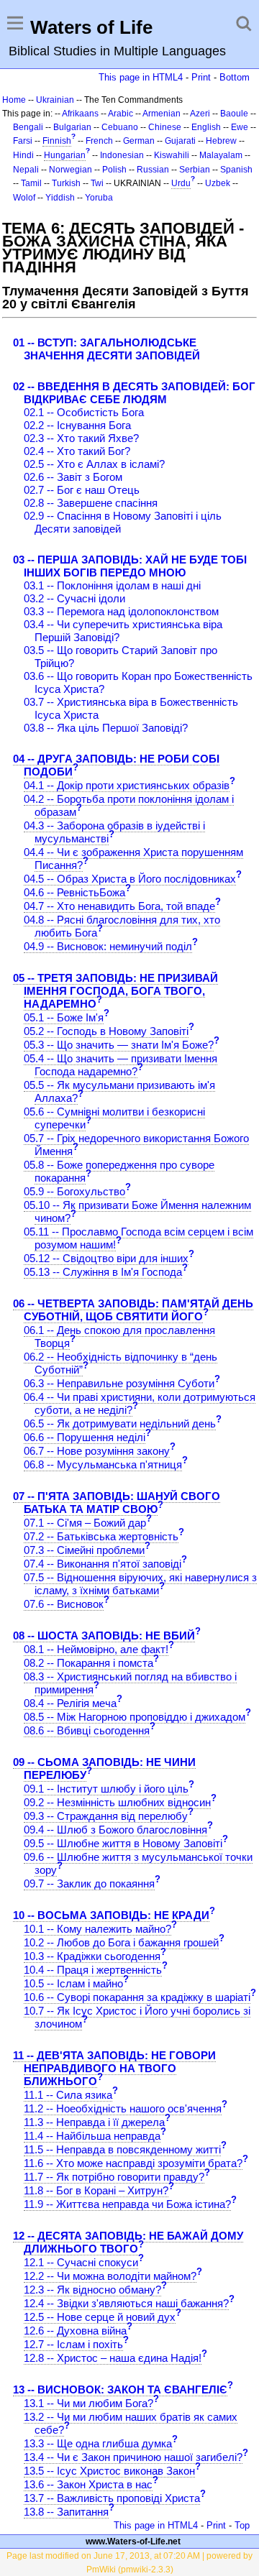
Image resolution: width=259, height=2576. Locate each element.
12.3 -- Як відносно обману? (92, 2290)
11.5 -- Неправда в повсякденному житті (122, 2149)
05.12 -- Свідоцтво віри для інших (106, 1258)
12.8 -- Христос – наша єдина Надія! (113, 2358)
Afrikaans (80, 114)
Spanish (236, 170)
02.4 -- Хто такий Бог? (77, 451)
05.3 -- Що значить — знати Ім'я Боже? (119, 1045)
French (99, 141)
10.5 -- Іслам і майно (73, 1983)
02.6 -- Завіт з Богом (73, 477)
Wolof (24, 198)
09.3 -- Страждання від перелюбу (106, 1816)
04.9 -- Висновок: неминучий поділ (108, 946)
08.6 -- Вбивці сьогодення (87, 1730)
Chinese (165, 127)
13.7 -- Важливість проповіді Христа (112, 2498)
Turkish (66, 183)
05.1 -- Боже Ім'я (64, 1017)
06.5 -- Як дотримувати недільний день (120, 1423)
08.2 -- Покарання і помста (88, 1663)
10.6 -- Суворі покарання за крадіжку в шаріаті (137, 1997)
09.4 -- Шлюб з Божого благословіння (115, 1830)
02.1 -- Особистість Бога (84, 412)
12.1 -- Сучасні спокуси (81, 2262)
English (206, 127)
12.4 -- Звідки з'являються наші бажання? (126, 2303)
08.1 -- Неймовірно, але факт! (96, 1649)
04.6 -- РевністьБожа (74, 892)
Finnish (57, 141)
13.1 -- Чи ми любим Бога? (88, 2403)
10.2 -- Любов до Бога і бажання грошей (121, 1942)
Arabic (121, 114)
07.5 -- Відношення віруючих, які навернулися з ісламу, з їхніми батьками (140, 1584)
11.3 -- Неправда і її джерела (94, 2122)
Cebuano (120, 127)
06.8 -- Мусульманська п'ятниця (103, 1464)
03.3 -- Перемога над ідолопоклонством (121, 611)
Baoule (234, 114)
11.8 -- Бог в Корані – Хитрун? (96, 2190)
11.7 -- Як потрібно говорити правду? (114, 2177)
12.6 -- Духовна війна (75, 2331)
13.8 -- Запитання (66, 2512)
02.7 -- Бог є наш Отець (82, 490)
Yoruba (99, 198)
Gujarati (180, 141)
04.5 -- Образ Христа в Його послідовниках (130, 879)
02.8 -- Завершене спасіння (91, 503)
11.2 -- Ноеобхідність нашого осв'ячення (123, 2108)
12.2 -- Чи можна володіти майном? (110, 2276)
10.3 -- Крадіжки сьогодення (92, 1956)
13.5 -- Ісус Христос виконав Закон (109, 2471)
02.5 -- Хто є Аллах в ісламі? (94, 464)
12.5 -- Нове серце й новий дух (100, 2317)
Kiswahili (172, 155)
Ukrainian (55, 100)
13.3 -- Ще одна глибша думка (98, 2443)
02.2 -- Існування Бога (77, 425)
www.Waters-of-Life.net (133, 2541)
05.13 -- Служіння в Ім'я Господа (103, 1272)
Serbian (195, 170)
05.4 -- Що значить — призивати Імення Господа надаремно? (121, 1065)
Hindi (23, 155)
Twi (97, 183)
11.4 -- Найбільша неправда (92, 2136)
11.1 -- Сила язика (68, 2095)
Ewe (240, 127)
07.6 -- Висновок (64, 1604)
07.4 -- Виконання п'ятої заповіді (103, 1564)
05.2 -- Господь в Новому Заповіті (106, 1031)
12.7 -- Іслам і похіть (73, 2344)
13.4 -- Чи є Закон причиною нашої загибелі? (133, 2457)
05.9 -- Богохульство (74, 1191)
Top (242, 2525)
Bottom (235, 77)
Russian (153, 170)
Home (14, 100)
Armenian (162, 114)
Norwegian (71, 170)
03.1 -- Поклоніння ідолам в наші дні (112, 585)
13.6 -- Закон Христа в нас (88, 2484)
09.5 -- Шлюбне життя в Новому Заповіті (123, 1843)
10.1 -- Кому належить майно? (97, 1929)
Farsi (23, 141)
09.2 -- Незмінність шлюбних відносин (117, 1802)
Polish (114, 170)
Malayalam (221, 155)
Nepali (26, 170)
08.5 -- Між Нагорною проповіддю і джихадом (135, 1717)
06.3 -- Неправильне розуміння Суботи (119, 1383)
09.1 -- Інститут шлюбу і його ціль (106, 1789)
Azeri (200, 114)
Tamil (31, 183)
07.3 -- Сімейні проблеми (84, 1550)
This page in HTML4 (141, 77)
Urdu (181, 183)
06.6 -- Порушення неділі (85, 1437)
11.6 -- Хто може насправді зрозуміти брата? (133, 2163)
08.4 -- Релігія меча (70, 1703)
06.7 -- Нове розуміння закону (97, 1451)
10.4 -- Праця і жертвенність (93, 1970)
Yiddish (60, 198)
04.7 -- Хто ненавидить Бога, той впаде (119, 906)
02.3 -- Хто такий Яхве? (81, 438)
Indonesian (122, 155)
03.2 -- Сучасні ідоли (74, 598)
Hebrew (221, 141)
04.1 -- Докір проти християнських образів (127, 785)
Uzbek (218, 183)
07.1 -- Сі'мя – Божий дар (85, 1523)
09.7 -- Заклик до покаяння (89, 1883)
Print (201, 77)
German (139, 141)
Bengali (28, 127)
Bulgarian (72, 127)
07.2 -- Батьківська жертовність (101, 1536)
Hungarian (65, 155)
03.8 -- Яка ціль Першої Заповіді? (106, 728)
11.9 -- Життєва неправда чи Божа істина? (127, 2204)
